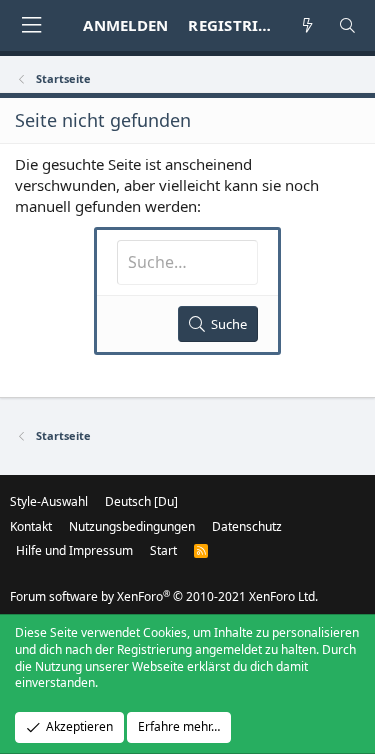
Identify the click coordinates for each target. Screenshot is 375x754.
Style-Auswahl (49, 501)
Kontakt (31, 526)
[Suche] (347, 25)
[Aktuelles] (307, 25)
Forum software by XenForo (164, 596)
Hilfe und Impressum (74, 550)
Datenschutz (247, 526)
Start (163, 550)
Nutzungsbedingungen (132, 526)
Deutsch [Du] (141, 501)
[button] (31, 25)
